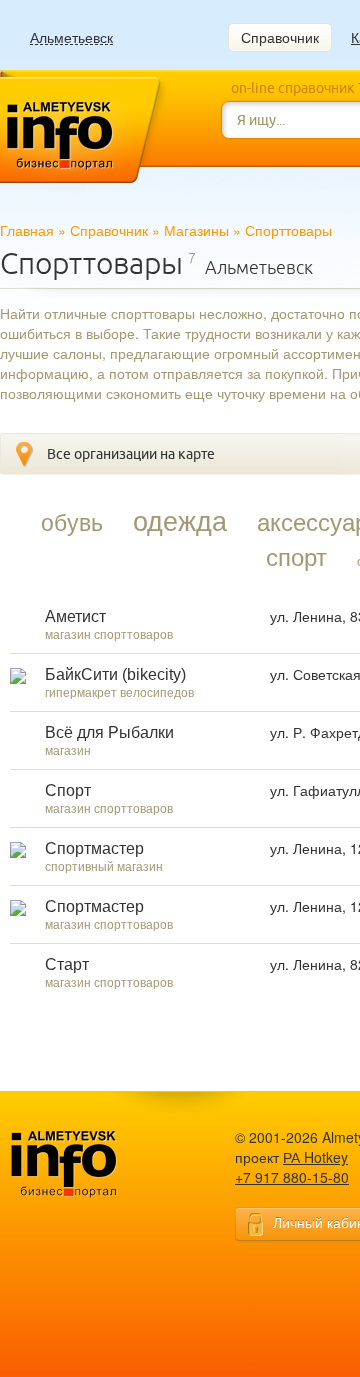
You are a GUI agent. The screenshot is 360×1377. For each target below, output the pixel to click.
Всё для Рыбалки (109, 732)
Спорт (68, 790)
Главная (27, 230)
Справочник (280, 37)
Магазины (196, 230)
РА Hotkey (315, 1157)
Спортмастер (94, 848)
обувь (72, 521)
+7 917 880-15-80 (292, 1177)
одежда (180, 520)
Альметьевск (71, 37)
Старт (67, 964)
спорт (296, 556)
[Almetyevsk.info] (95, 1164)
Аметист (75, 616)
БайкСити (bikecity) (115, 674)
